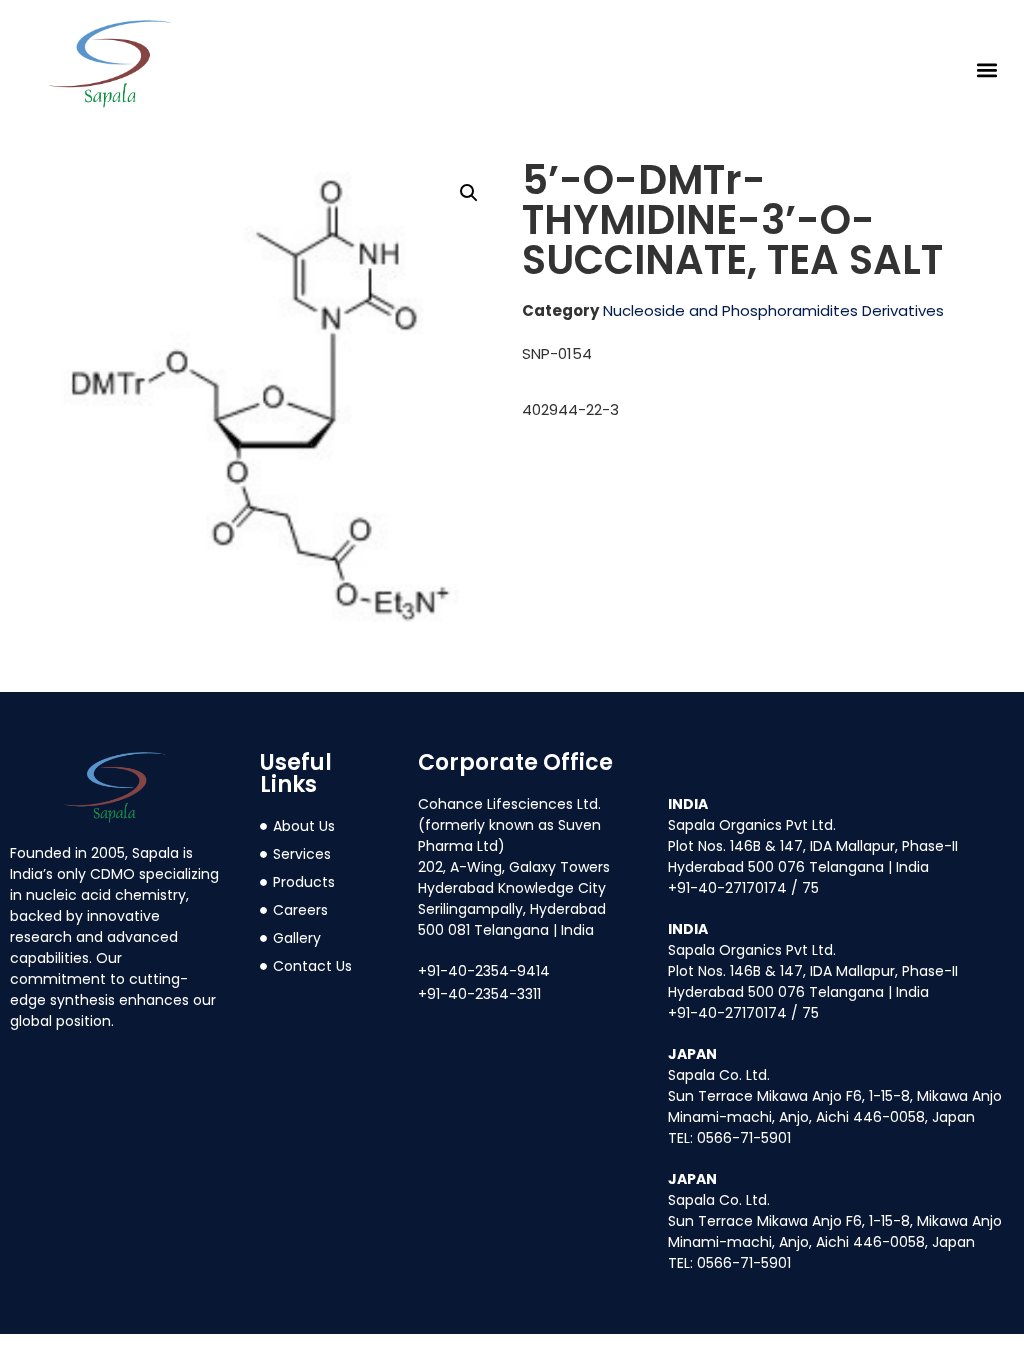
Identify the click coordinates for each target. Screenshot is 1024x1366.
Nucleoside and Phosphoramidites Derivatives (773, 310)
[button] (987, 70)
